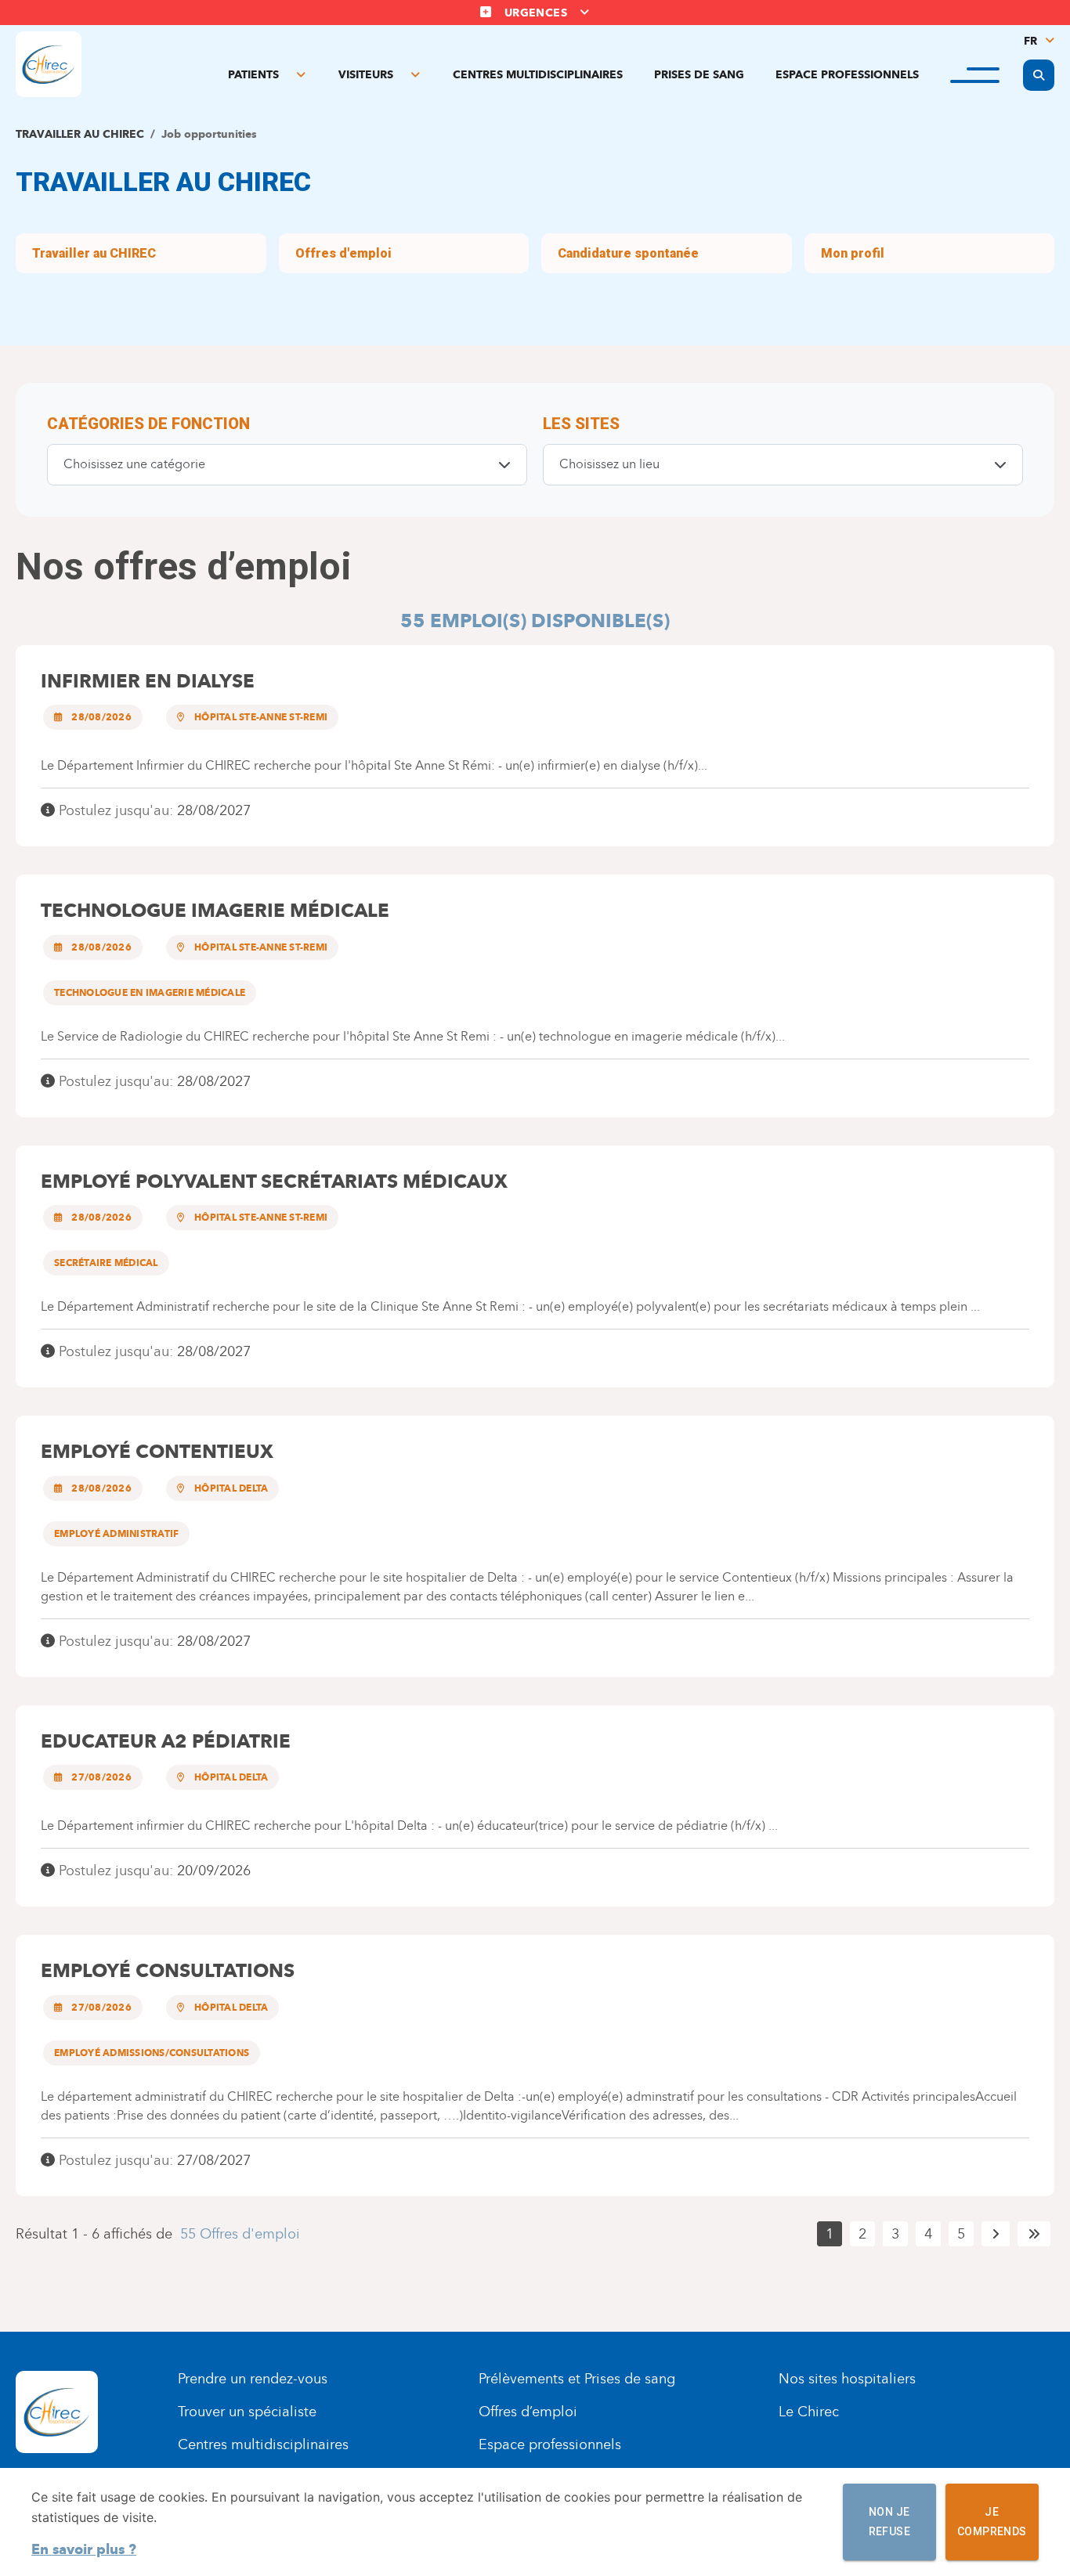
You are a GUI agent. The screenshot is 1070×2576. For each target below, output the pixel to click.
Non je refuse (889, 2522)
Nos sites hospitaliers (847, 2379)
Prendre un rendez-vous (253, 2379)
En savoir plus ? (84, 2549)
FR (1030, 41)
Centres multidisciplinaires (538, 75)
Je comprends (992, 2522)
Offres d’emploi (528, 2412)
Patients (253, 75)
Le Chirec (809, 2412)
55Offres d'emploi (240, 2234)
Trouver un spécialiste (247, 2412)
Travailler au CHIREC (80, 134)
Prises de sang (699, 75)
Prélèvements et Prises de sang (577, 2379)
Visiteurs (366, 75)
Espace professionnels (847, 75)
